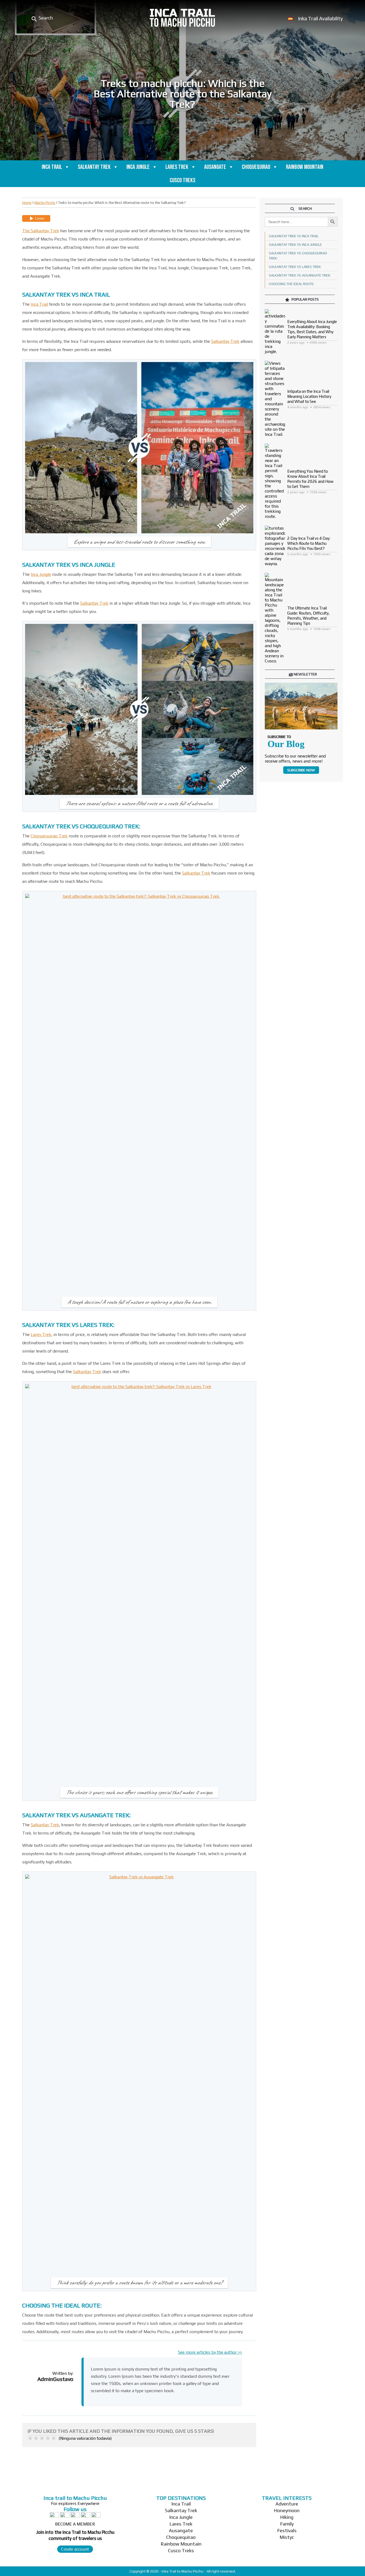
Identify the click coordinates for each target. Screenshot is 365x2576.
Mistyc (287, 2537)
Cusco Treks (183, 180)
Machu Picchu (45, 203)
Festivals (287, 2530)
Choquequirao (256, 167)
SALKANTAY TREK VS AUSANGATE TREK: (300, 275)
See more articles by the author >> (210, 2352)
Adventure (287, 2504)
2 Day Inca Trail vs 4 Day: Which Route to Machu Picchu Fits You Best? (309, 543)
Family (287, 2524)
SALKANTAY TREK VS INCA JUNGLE (295, 245)
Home (27, 203)
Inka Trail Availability (320, 18)
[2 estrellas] (36, 2438)
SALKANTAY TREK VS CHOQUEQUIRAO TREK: (298, 256)
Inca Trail (52, 167)
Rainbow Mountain (305, 167)
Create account (75, 2549)
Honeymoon (287, 2510)
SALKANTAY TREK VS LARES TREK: (295, 267)
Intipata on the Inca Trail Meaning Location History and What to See (309, 396)
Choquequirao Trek (49, 836)
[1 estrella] (30, 2438)
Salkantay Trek (94, 167)
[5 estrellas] (54, 2438)
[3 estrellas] (42, 2438)
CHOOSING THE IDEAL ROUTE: (292, 284)
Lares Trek (177, 167)
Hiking (287, 2517)
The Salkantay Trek (41, 231)
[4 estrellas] (48, 2438)
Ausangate (215, 167)
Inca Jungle (138, 167)
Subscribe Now (301, 770)
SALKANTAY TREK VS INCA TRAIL (294, 236)
